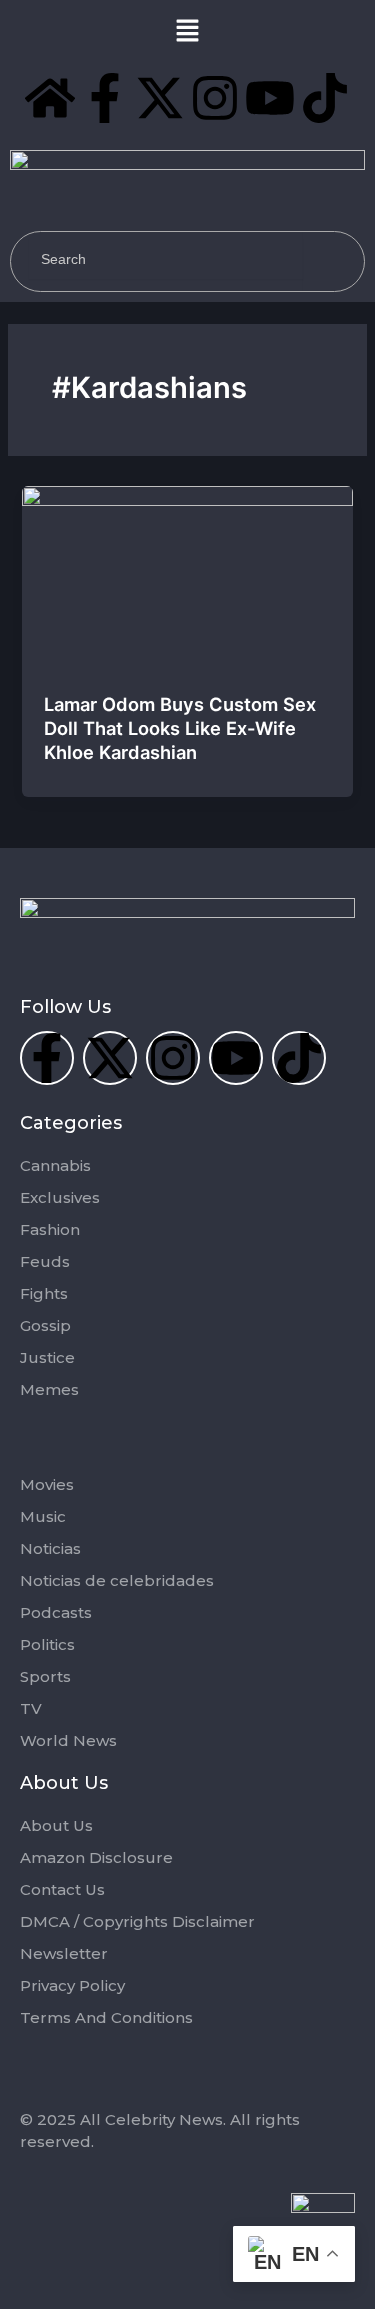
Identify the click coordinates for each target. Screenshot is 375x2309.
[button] (187, 31)
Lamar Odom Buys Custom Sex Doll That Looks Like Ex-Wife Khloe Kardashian (180, 727)
